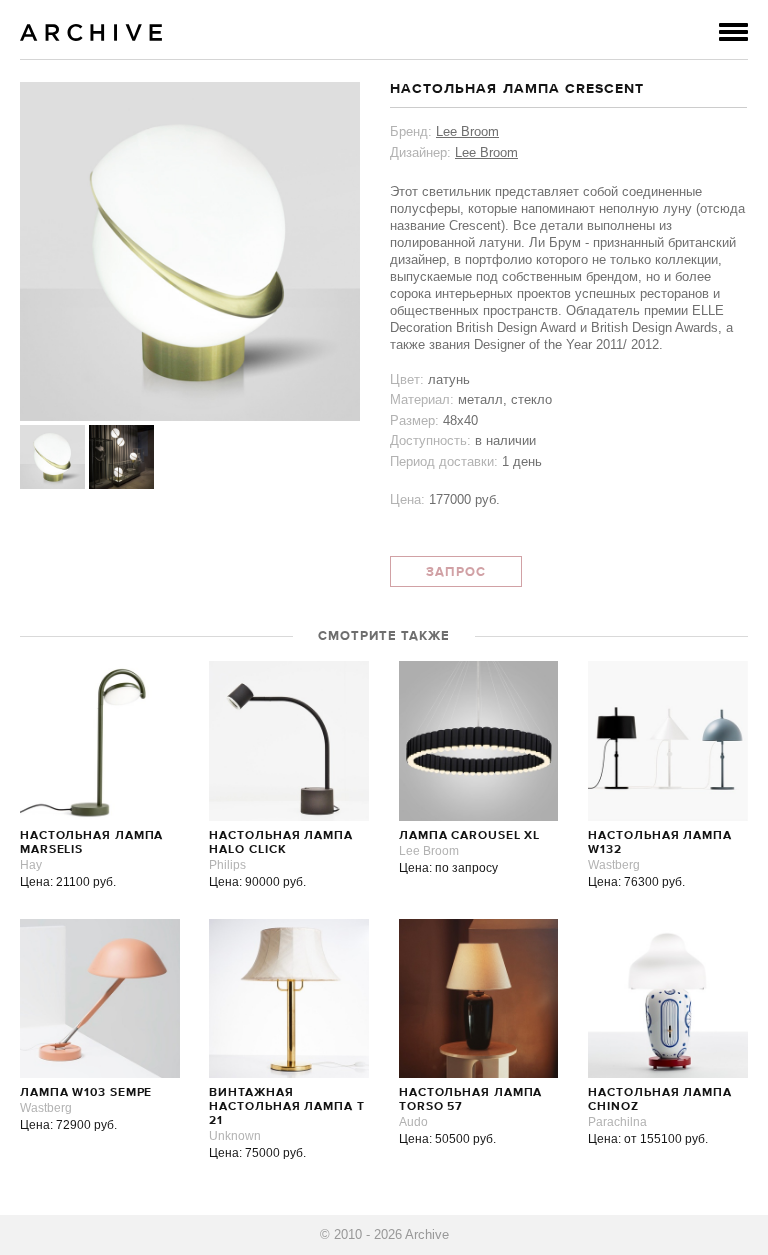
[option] (190, 251)
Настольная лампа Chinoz (659, 1100)
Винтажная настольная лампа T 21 (286, 1107)
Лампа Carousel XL (469, 836)
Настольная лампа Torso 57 (470, 1100)
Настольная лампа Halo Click (280, 843)
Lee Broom (467, 131)
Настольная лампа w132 (659, 843)
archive (91, 32)
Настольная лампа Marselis (91, 843)
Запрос (456, 572)
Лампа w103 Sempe (86, 1093)
